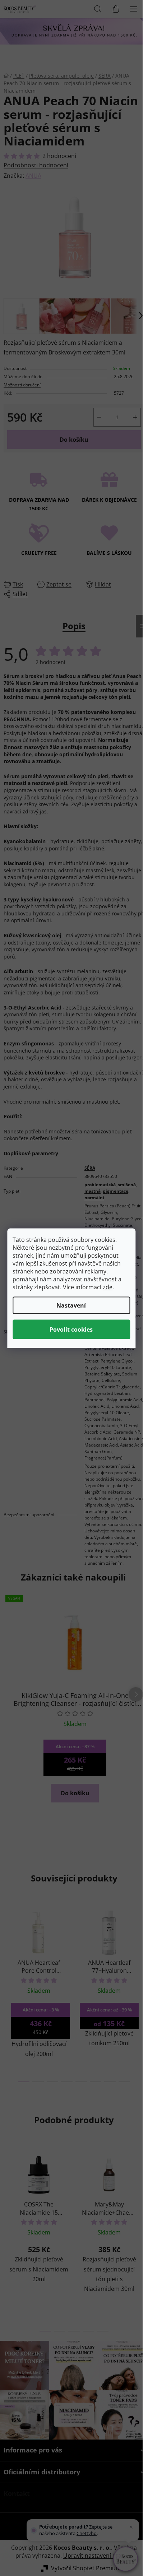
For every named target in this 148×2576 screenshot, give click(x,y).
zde (108, 1287)
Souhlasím (71, 1329)
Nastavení (71, 1305)
